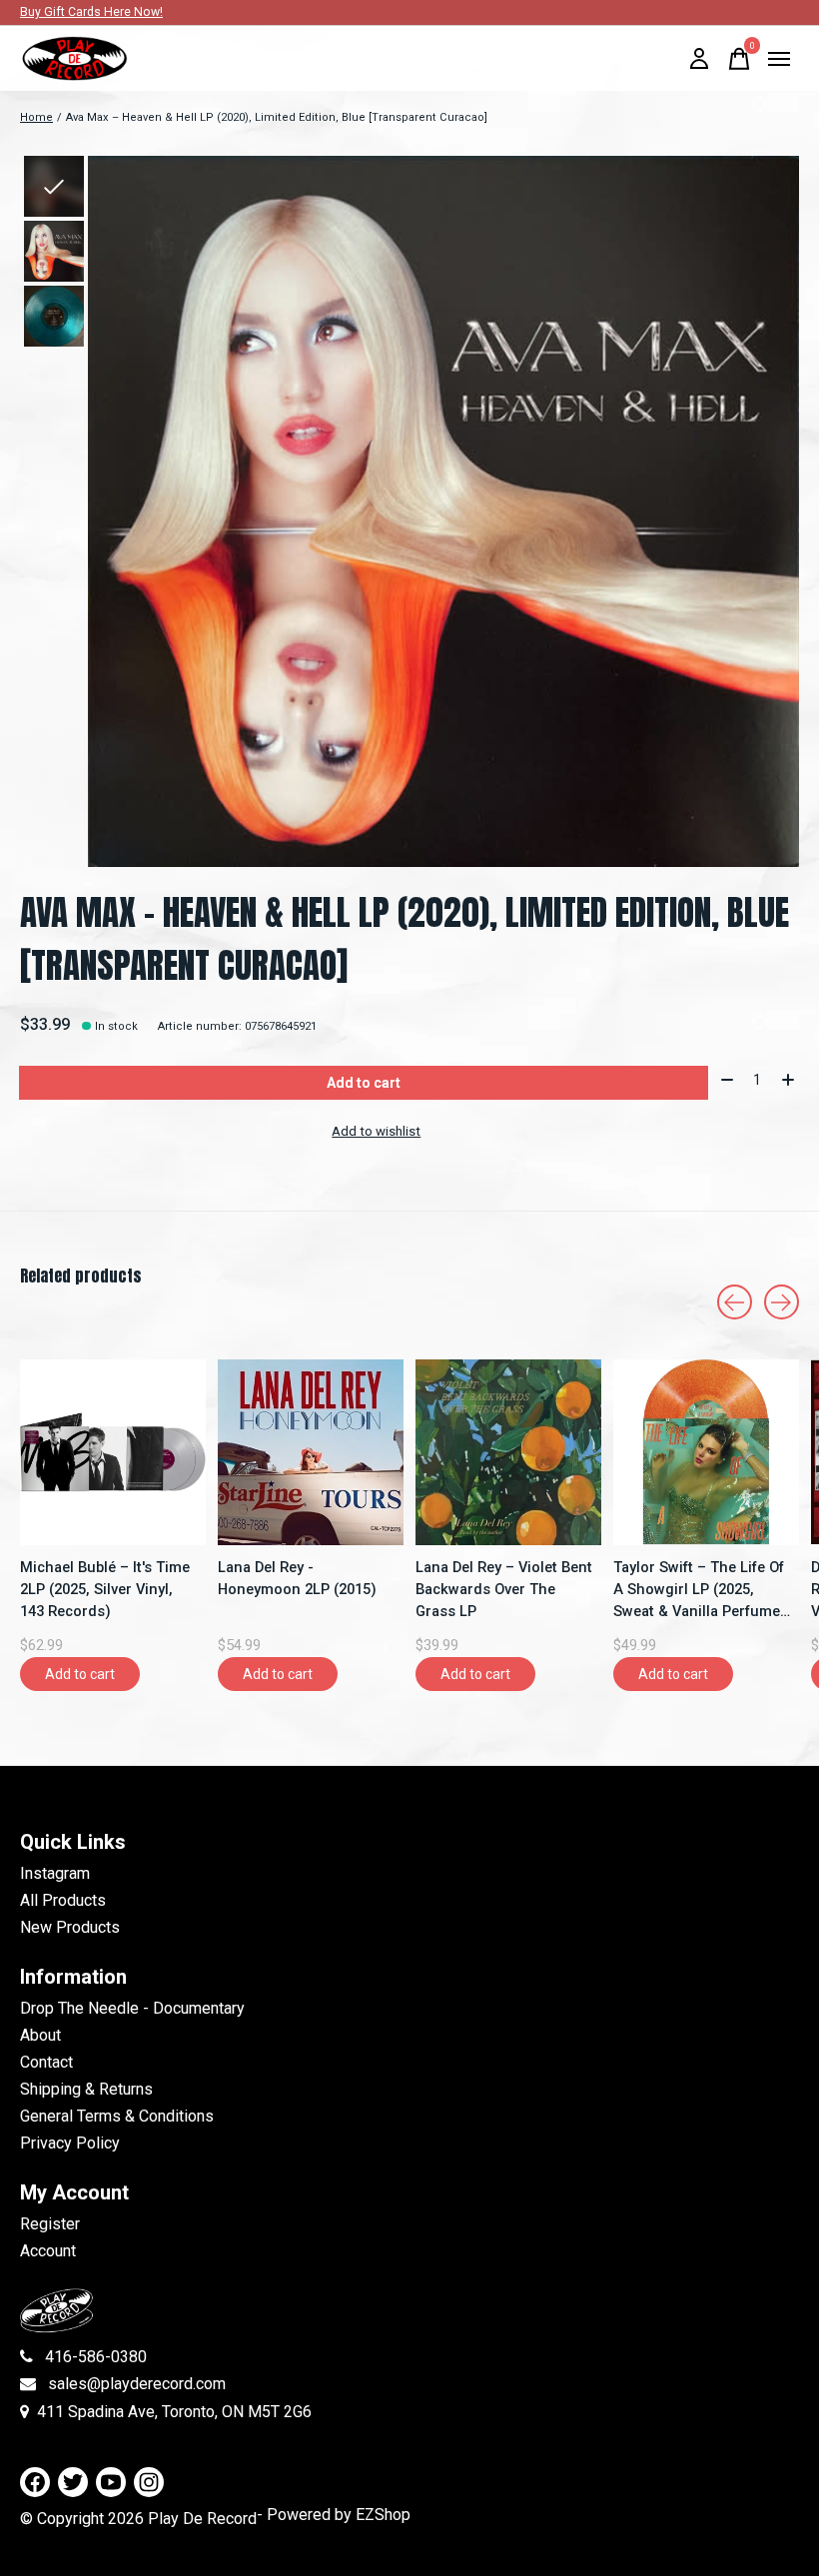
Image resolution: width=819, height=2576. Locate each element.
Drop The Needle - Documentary (132, 2008)
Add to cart (364, 1083)
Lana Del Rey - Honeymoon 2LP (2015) (297, 1578)
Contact (46, 2062)
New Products (70, 1927)
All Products (63, 1900)
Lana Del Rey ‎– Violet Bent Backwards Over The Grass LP (504, 1589)
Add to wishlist (376, 1131)
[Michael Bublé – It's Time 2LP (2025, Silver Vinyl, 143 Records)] (113, 1452)
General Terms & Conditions (117, 2116)
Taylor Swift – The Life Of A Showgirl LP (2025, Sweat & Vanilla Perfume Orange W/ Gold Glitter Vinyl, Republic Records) (699, 1590)
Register (50, 2224)
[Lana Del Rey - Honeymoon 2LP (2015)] (311, 1452)
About (40, 2035)
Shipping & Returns (86, 2089)
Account (48, 2251)
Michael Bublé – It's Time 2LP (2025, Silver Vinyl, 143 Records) (105, 1589)
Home (36, 117)
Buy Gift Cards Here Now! (91, 12)
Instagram (55, 1873)
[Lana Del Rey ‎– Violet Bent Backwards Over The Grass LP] (508, 1452)
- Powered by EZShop (334, 2515)
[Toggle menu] (779, 59)
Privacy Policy (70, 2143)
